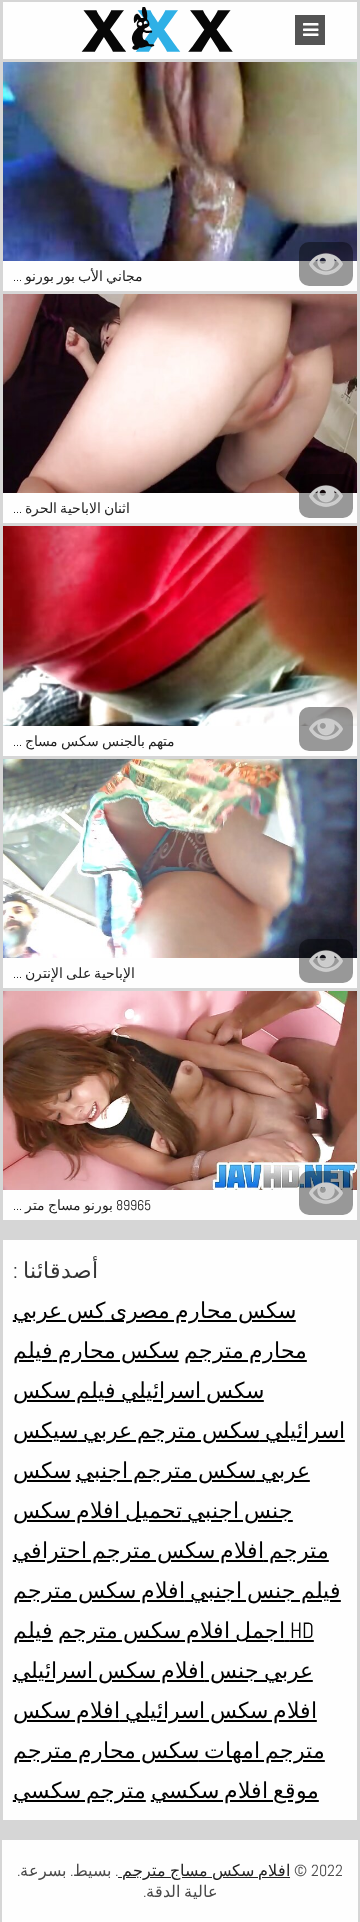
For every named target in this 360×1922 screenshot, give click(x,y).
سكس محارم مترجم (106, 1750)
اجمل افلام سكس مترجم (171, 1630)
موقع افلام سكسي (235, 1790)
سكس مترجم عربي (169, 1430)
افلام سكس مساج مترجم (204, 1870)
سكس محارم (116, 1350)
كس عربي (59, 1310)
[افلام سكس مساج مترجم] (160, 30)
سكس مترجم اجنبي (166, 1470)
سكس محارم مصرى (200, 1310)
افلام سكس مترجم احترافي (138, 1550)
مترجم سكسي (79, 1790)
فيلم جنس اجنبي (263, 1590)
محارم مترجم (245, 1350)
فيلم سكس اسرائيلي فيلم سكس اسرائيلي (179, 1390)
